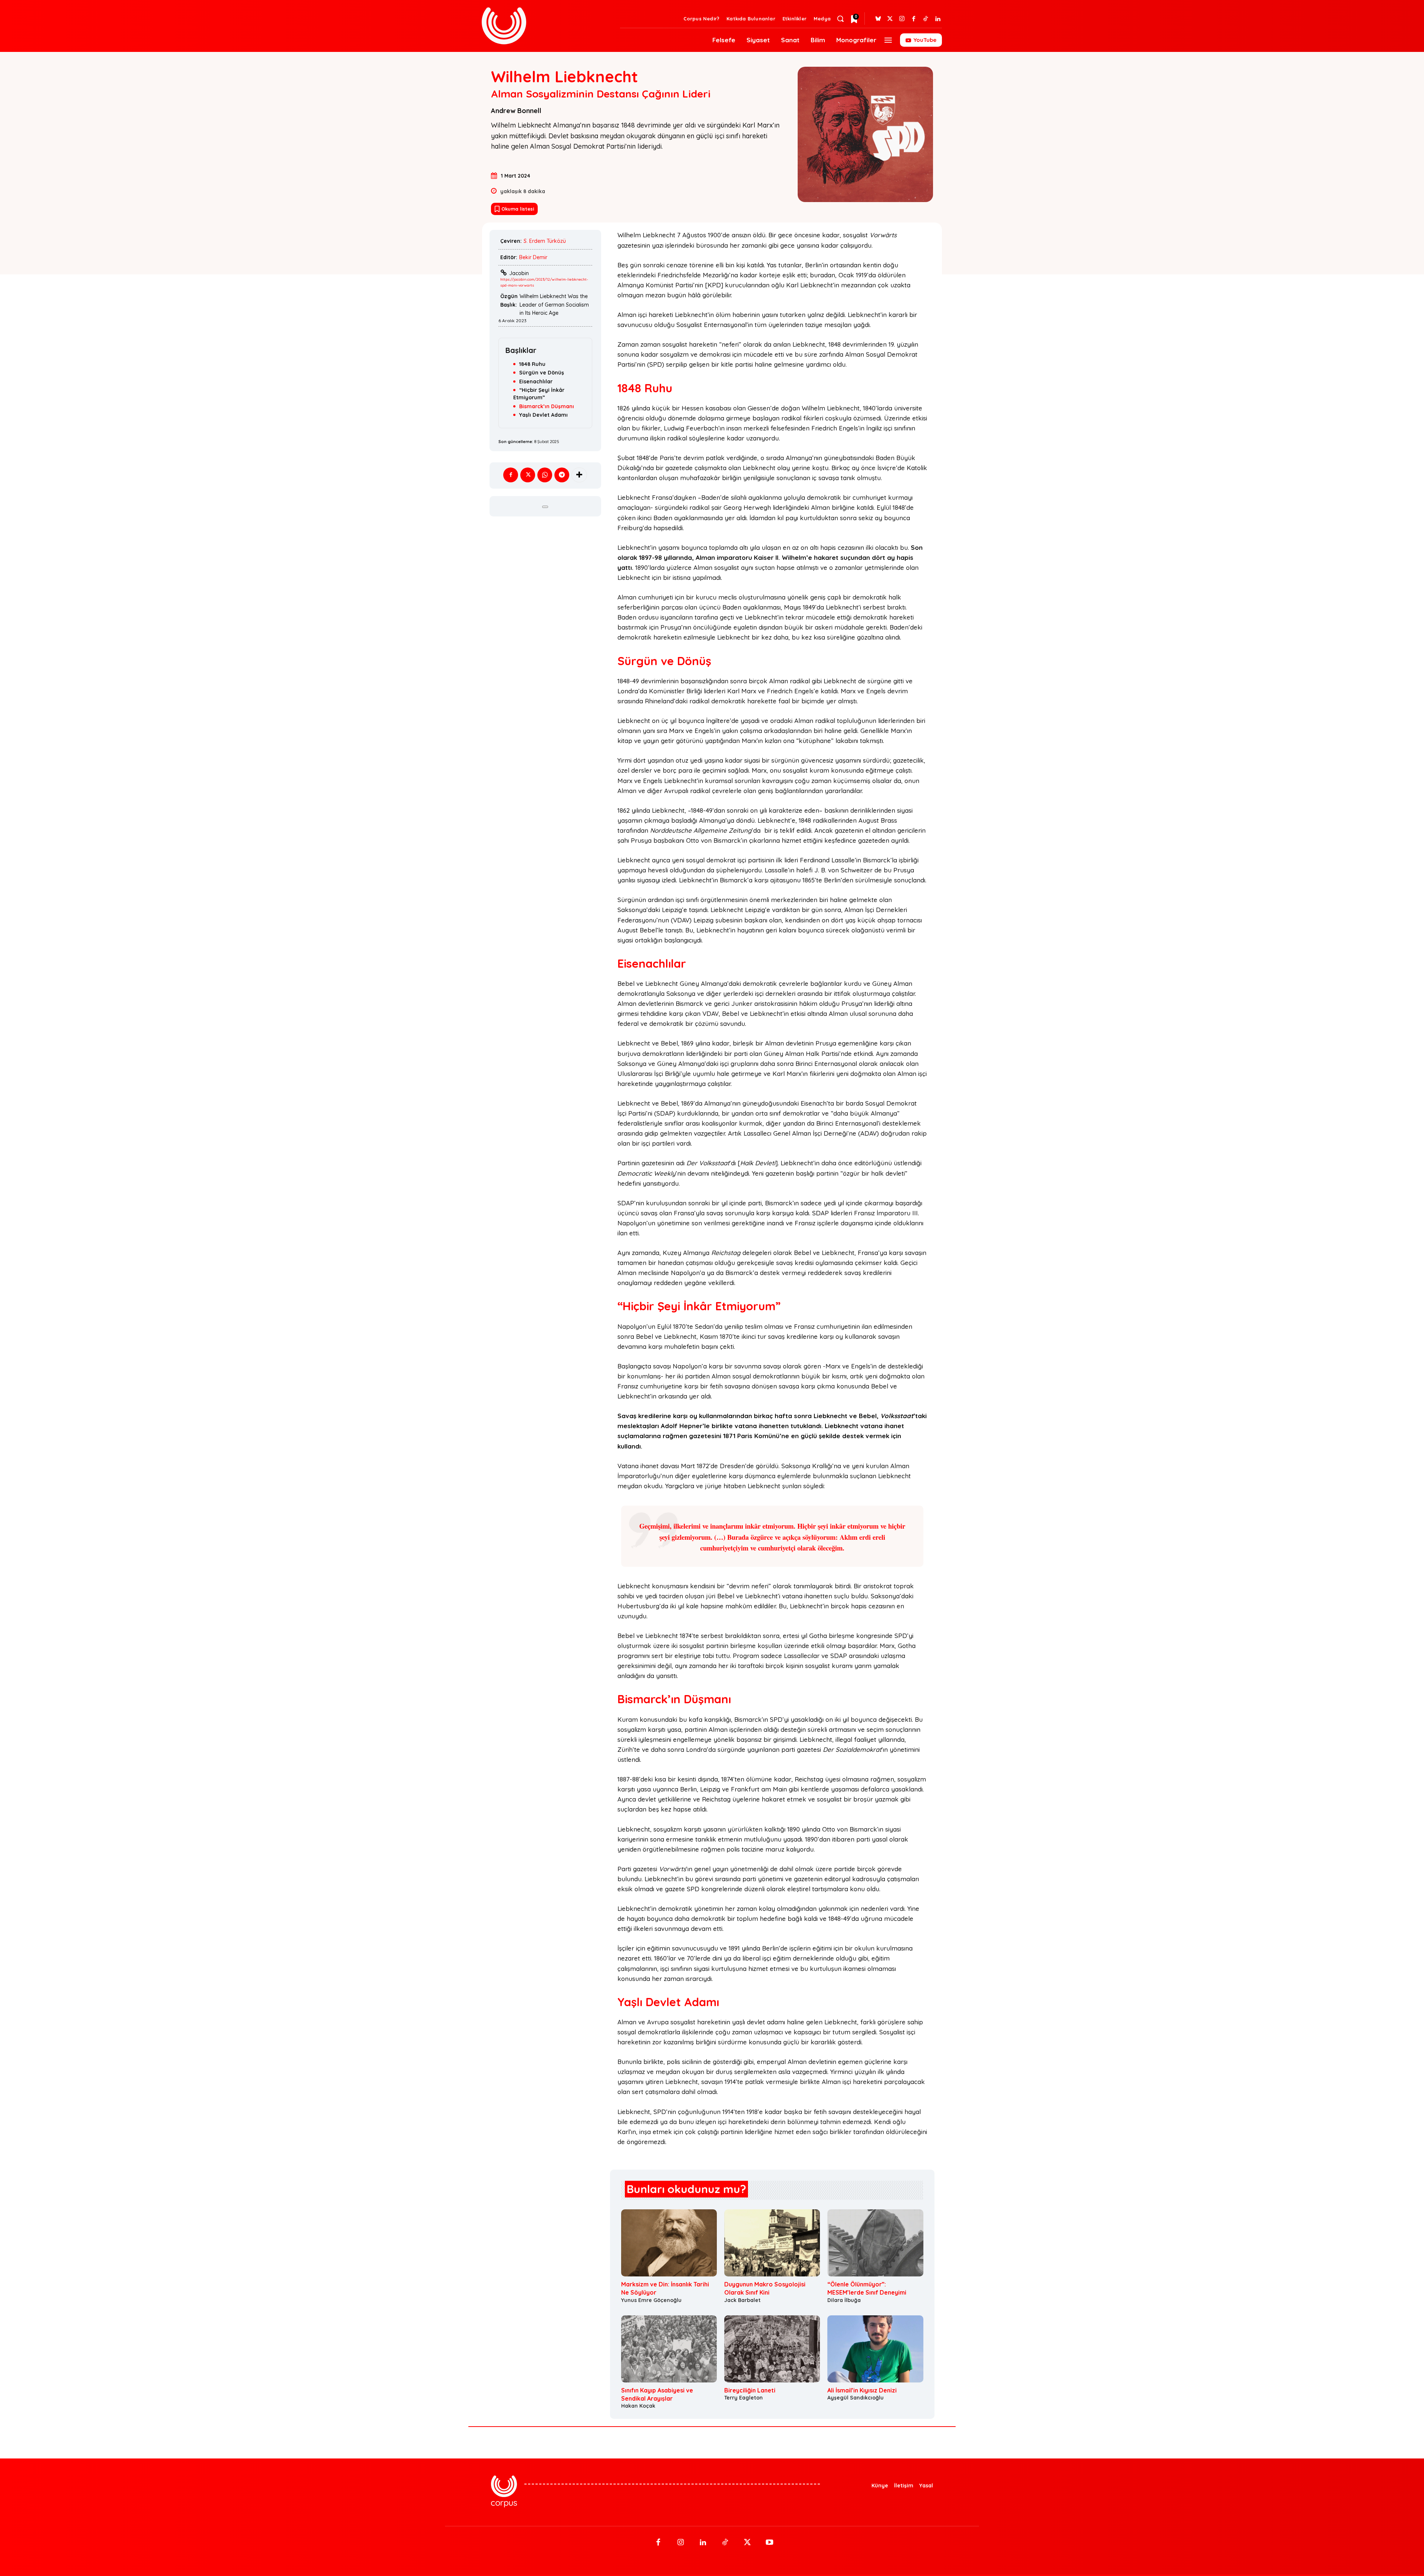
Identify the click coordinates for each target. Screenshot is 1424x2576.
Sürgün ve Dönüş (542, 373)
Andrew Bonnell (516, 111)
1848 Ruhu (532, 364)
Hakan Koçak (638, 2406)
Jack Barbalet (742, 2300)
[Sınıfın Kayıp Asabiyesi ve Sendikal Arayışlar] (669, 2349)
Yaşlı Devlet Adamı (543, 415)
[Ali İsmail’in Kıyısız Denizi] (875, 2349)
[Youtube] (769, 2543)
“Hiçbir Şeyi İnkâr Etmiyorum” (539, 394)
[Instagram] (902, 19)
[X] (528, 475)
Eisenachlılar (536, 382)
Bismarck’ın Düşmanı (547, 406)
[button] (840, 19)
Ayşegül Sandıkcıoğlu (856, 2398)
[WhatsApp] (545, 475)
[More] (579, 475)
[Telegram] (562, 475)
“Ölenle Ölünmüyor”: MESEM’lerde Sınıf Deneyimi (867, 2288)
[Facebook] (914, 19)
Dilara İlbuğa (844, 2300)
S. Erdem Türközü (545, 241)
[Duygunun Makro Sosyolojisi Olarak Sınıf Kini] (772, 2243)
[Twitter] (890, 19)
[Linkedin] (937, 19)
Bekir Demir (533, 257)
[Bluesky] (878, 19)
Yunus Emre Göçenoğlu (651, 2300)
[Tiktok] (926, 19)
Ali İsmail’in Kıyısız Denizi (862, 2390)
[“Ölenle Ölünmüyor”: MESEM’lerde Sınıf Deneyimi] (875, 2243)
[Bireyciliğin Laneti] (772, 2349)
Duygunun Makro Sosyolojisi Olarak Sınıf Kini (765, 2288)
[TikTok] (725, 2543)
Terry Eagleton (744, 2398)
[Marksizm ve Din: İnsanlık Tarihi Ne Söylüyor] (669, 2243)
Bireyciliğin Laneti (750, 2390)
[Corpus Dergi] (546, 26)
